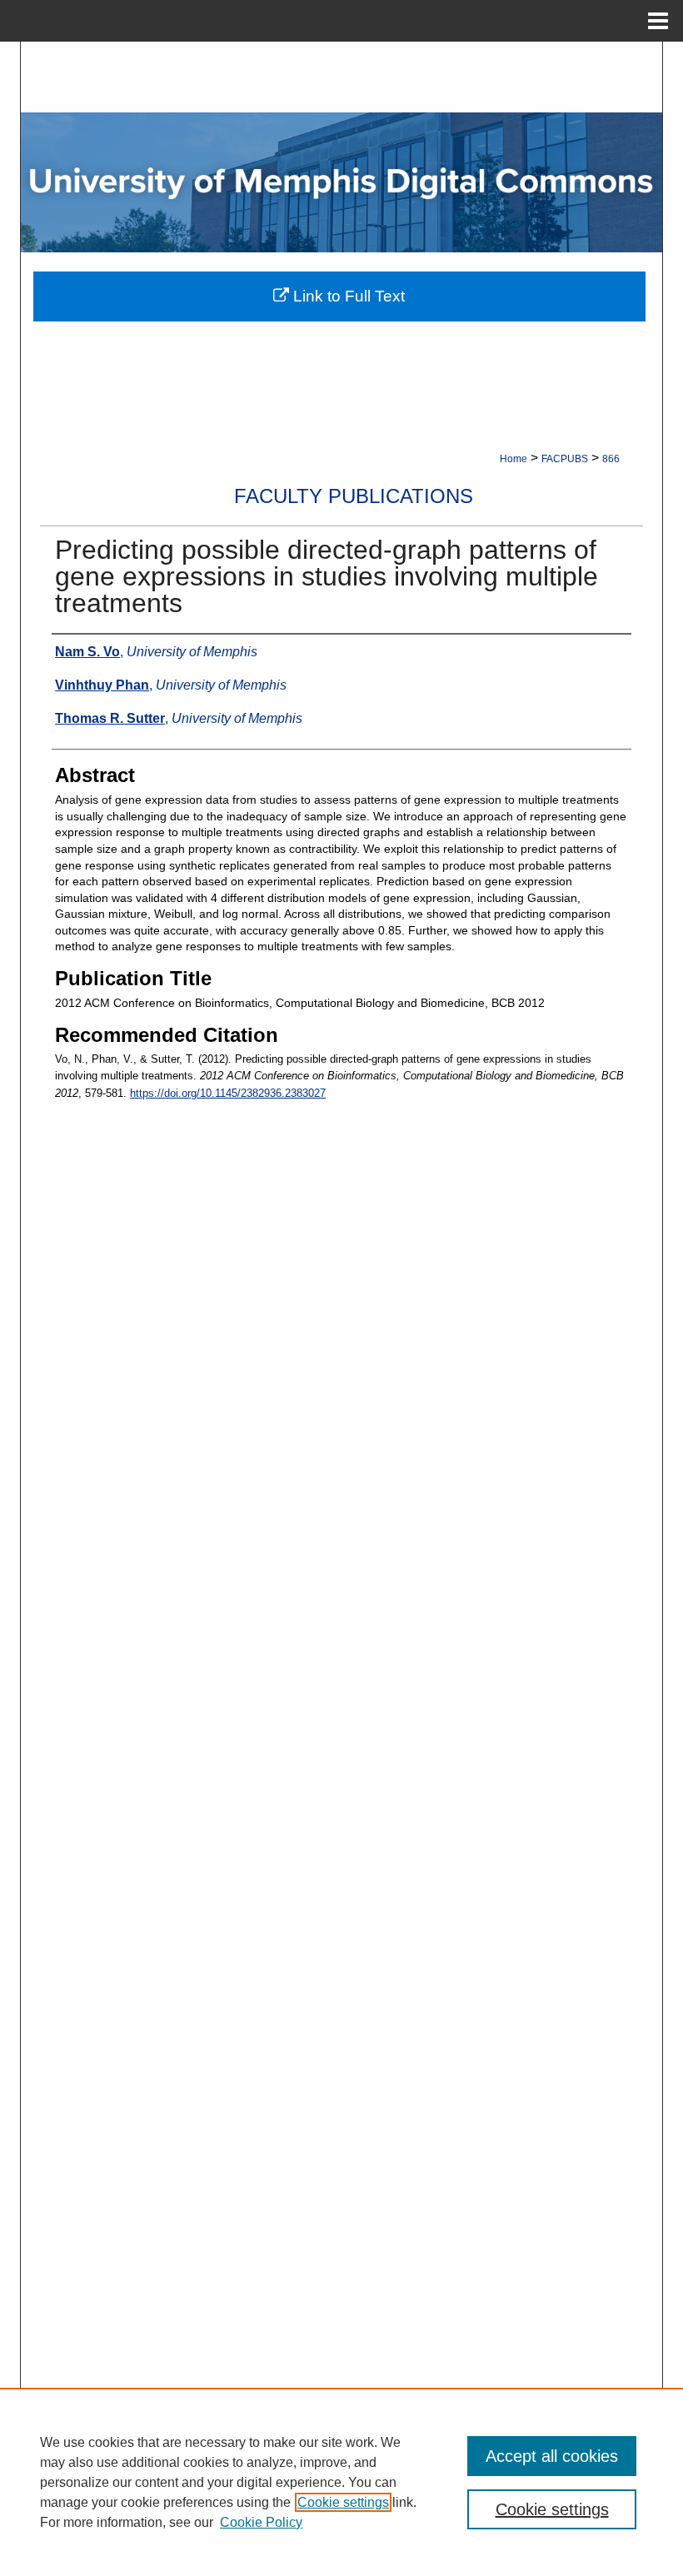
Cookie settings (343, 2502)
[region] (341, 2482)
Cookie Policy (261, 2522)
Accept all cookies (552, 2456)
